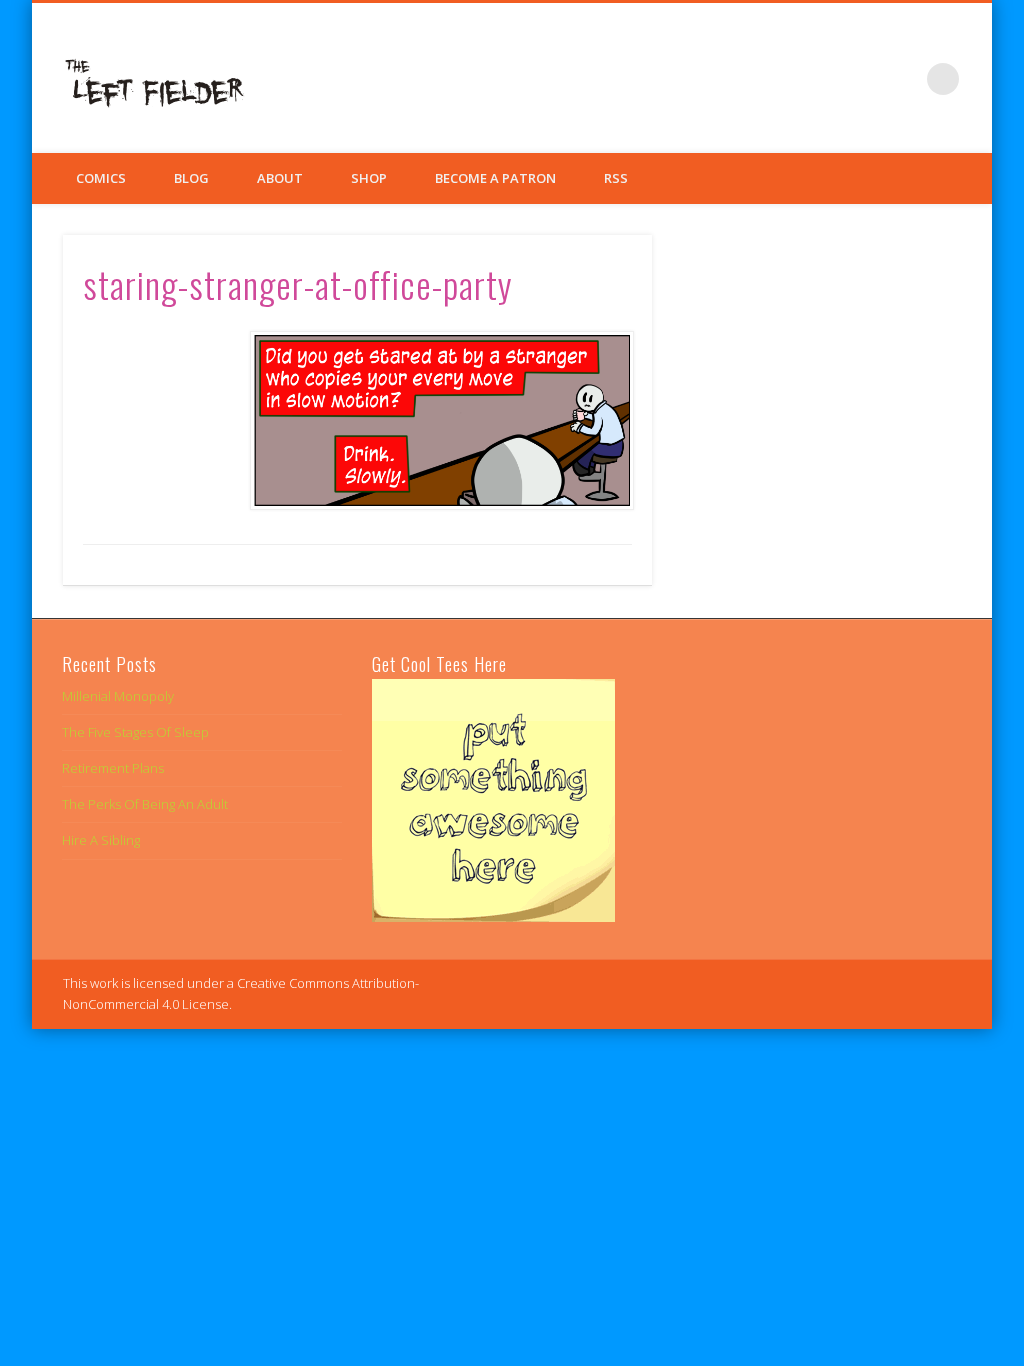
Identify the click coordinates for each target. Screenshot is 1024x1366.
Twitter (861, 79)
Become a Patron (495, 178)
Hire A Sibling (101, 840)
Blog (191, 178)
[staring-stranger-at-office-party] (441, 420)
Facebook (820, 79)
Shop (369, 178)
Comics (101, 178)
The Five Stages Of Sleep (135, 732)
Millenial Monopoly (118, 696)
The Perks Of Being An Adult (145, 804)
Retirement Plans (113, 768)
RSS (616, 178)
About (280, 178)
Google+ (902, 79)
